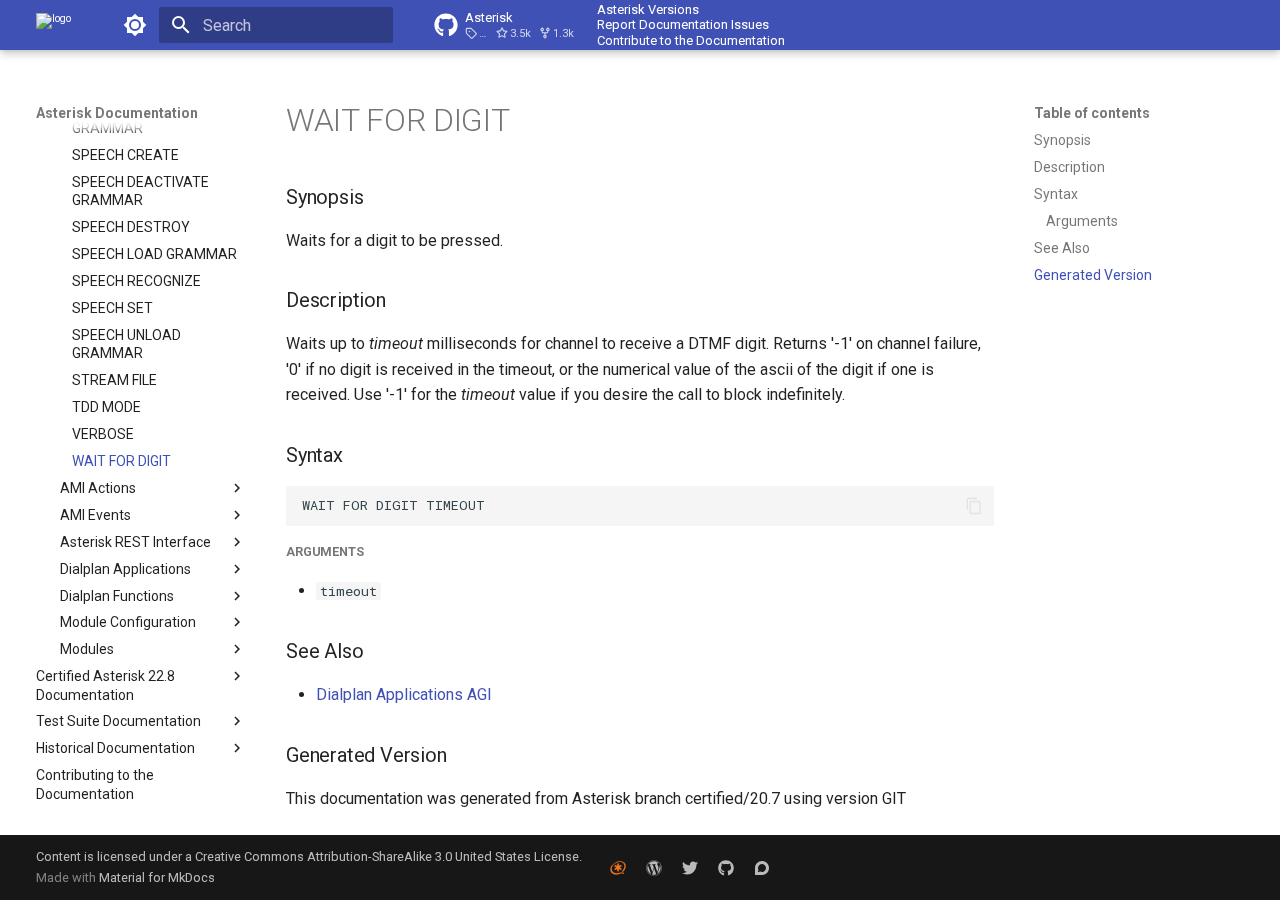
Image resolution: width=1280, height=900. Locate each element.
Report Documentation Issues (683, 24)
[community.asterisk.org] (762, 867)
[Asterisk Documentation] (53, 25)
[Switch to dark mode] (135, 25)
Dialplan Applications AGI (404, 694)
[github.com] (726, 867)
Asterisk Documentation (117, 113)
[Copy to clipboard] (974, 506)
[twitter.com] (690, 867)
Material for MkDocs (157, 877)
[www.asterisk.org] (618, 867)
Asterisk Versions (648, 9)
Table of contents (1092, 113)
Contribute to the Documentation (691, 40)
